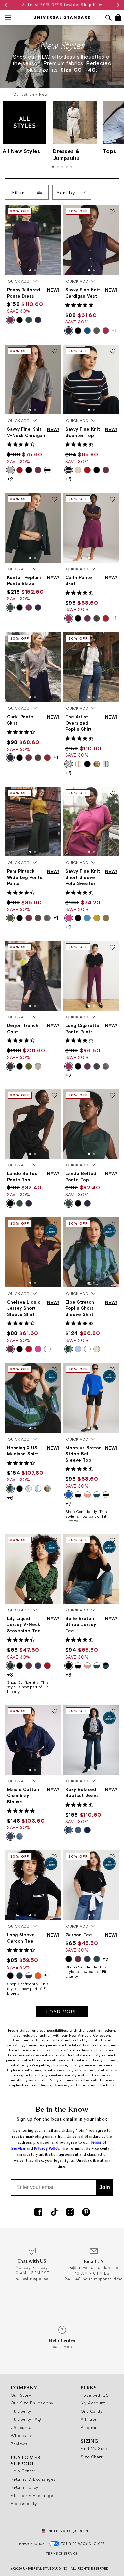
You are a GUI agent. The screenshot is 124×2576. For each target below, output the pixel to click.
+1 (114, 330)
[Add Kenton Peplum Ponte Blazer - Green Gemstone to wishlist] (54, 500)
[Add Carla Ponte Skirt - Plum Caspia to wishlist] (112, 500)
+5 (68, 479)
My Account (93, 2403)
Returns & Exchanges (33, 2479)
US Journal (22, 2427)
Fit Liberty (21, 2411)
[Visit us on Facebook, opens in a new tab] (38, 2213)
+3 (10, 1675)
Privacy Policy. (47, 2148)
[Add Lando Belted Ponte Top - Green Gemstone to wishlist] (112, 1096)
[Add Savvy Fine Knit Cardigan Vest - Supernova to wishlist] (112, 212)
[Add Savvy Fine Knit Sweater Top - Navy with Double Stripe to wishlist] (112, 352)
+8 (68, 1675)
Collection (24, 94)
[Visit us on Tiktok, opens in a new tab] (54, 2213)
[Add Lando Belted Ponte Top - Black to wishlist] (54, 1096)
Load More (62, 2012)
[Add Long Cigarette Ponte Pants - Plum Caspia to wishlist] (112, 948)
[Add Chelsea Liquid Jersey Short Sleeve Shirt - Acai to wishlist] (54, 1224)
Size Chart (92, 2457)
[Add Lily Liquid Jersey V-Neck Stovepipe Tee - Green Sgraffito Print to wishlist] (54, 1541)
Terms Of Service (62, 2554)
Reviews (19, 2444)
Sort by (66, 192)
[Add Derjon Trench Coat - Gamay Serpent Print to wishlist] (54, 948)
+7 (68, 1504)
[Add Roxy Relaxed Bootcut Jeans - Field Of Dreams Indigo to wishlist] (112, 1712)
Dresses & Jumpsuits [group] (66, 154)
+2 (10, 479)
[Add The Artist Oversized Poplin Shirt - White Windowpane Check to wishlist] (112, 639)
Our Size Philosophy (32, 2403)
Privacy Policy (31, 2544)
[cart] (118, 17)
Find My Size (94, 2448)
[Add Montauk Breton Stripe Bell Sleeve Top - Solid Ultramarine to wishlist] (112, 1370)
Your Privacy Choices (83, 2544)
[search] (109, 18)
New (43, 94)
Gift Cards (92, 2411)
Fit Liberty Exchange (32, 2495)
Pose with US (95, 2395)
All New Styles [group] (21, 151)
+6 (10, 1498)
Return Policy (24, 2487)
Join (105, 2187)
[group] (62, 5)
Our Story (21, 2395)
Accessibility (24, 2503)
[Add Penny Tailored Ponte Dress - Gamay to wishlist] (54, 212)
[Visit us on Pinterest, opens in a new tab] (86, 2213)
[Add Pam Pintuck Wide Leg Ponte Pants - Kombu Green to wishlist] (54, 794)
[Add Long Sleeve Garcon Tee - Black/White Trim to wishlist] (54, 1857)
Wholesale (21, 2435)
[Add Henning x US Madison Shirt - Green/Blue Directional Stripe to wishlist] (54, 1370)
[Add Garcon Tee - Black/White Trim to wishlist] (112, 1857)
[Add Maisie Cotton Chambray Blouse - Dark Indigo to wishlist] (54, 1712)
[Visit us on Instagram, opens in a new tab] (70, 2213)
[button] (30, 270)
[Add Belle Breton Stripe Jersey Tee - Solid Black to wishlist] (112, 1541)
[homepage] (62, 17)
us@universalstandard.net (94, 2268)
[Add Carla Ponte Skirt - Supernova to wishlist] (54, 639)
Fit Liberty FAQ (26, 2419)
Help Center (23, 2471)
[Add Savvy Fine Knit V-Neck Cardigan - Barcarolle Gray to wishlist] (54, 352)
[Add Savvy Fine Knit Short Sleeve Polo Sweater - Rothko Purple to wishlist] (112, 794)
